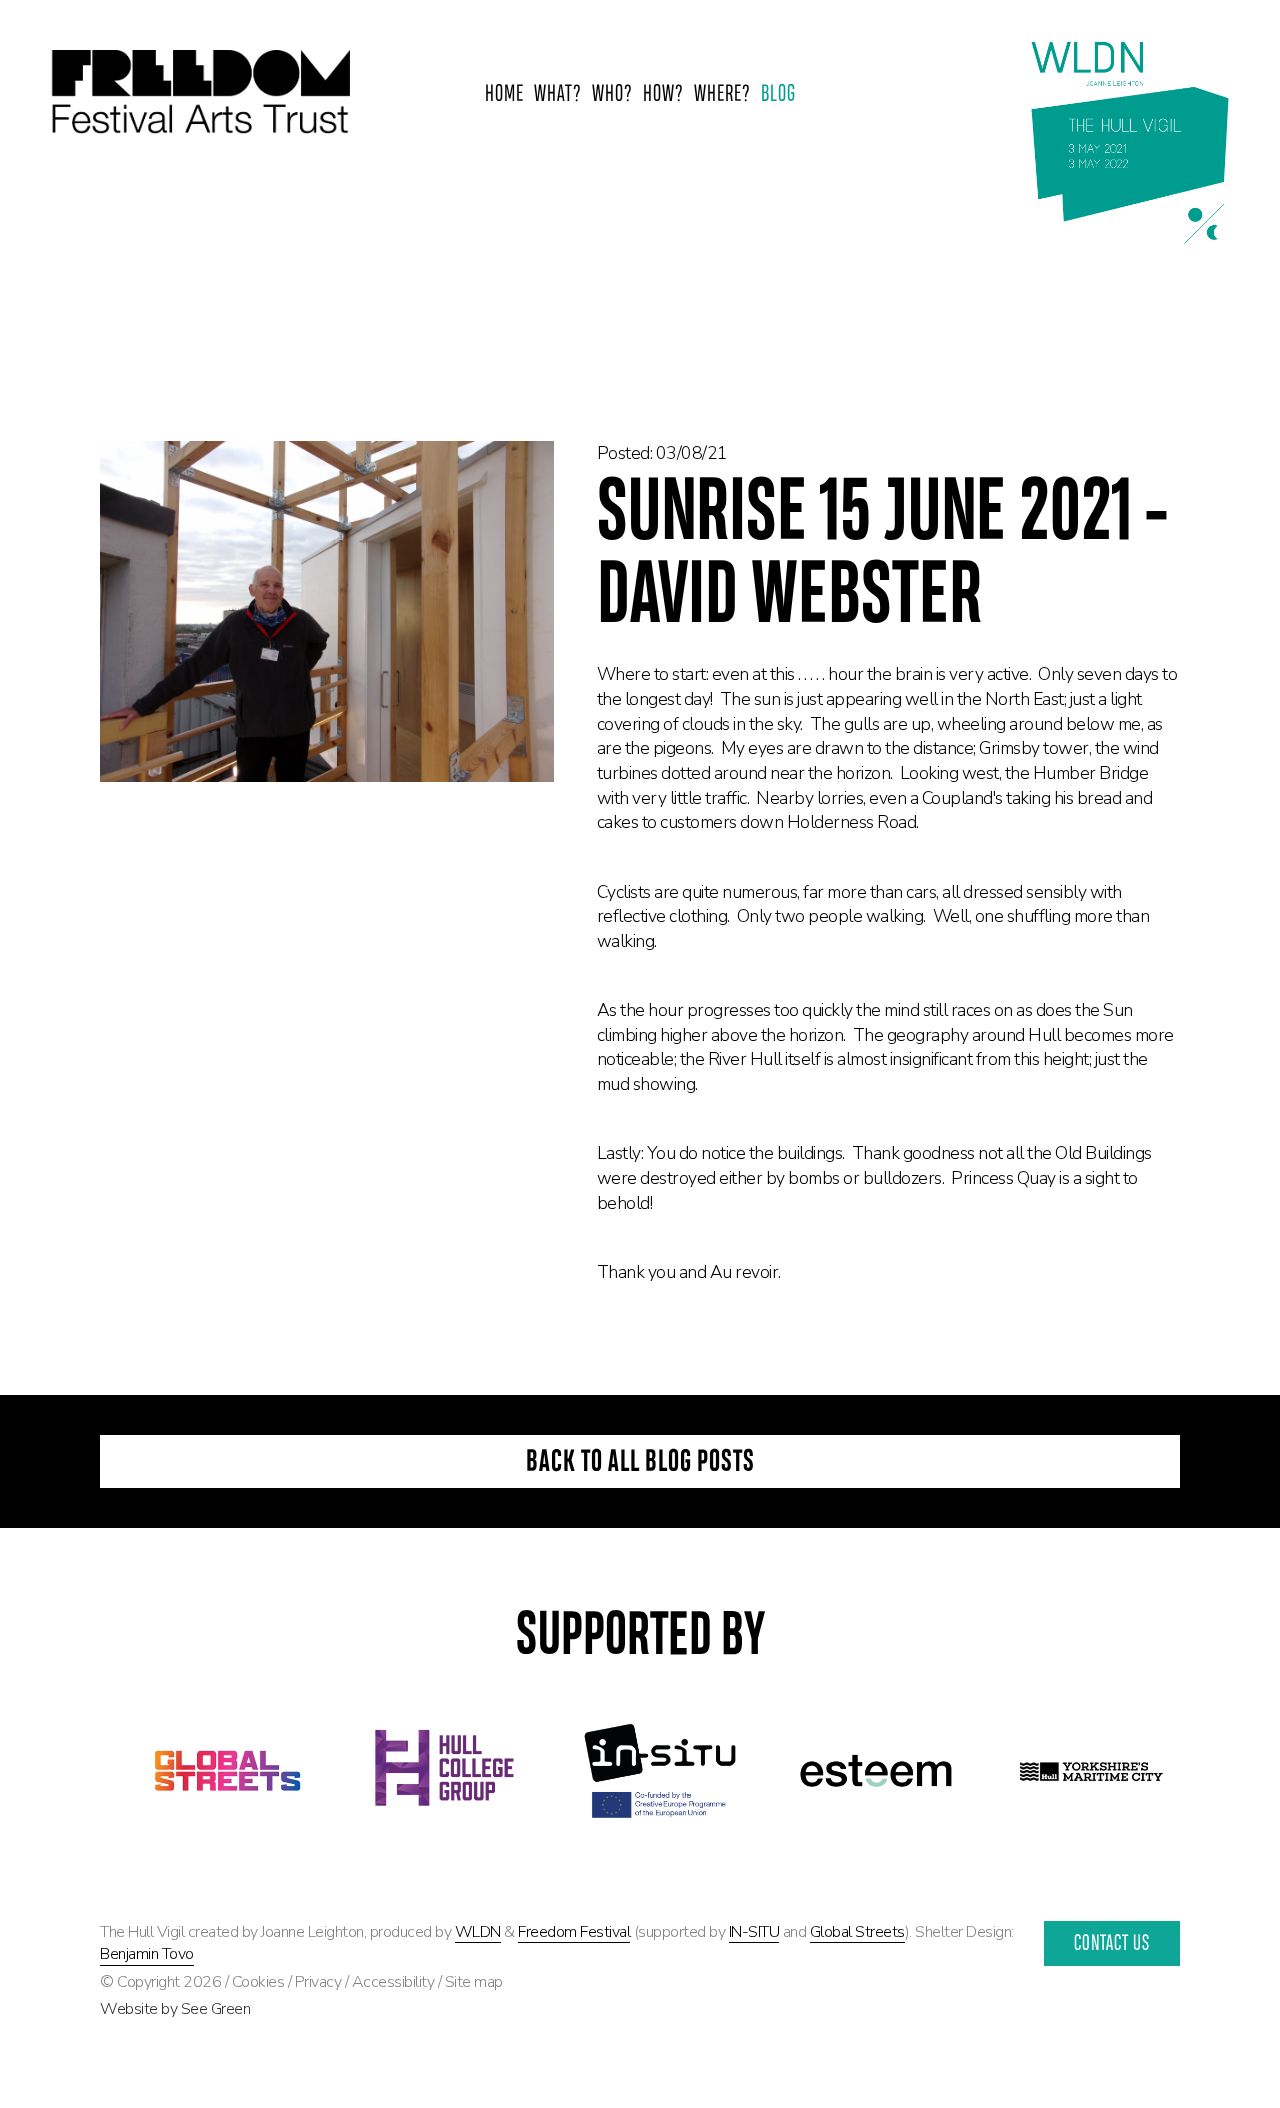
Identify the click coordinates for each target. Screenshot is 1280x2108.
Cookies (258, 1982)
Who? (612, 95)
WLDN (478, 1932)
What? (558, 95)
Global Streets (857, 1932)
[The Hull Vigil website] (1130, 143)
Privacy (318, 1982)
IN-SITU (754, 1932)
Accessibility (393, 1982)
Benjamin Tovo (147, 1954)
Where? (722, 95)
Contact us (1112, 1944)
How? (663, 95)
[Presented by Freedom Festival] (200, 95)
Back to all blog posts (640, 1463)
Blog (778, 95)
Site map (474, 1982)
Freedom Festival (574, 1932)
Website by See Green (175, 2009)
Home (504, 95)
